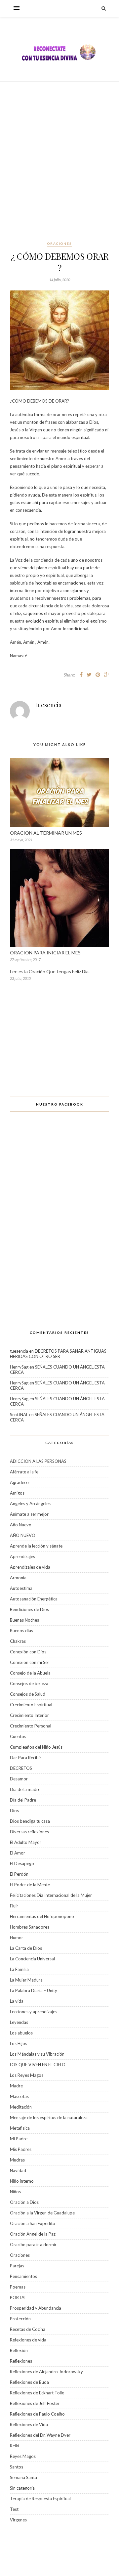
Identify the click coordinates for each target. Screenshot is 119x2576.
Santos (17, 2467)
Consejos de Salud (28, 1694)
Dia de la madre (25, 1789)
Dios (14, 1811)
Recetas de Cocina (28, 2329)
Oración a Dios (24, 2202)
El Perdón (19, 1874)
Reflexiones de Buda (29, 2382)
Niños (15, 2192)
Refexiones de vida (28, 2340)
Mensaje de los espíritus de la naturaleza (49, 2118)
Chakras (18, 1641)
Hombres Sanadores (30, 1927)
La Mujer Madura (26, 1980)
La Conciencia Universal (32, 1959)
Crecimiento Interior (29, 1715)
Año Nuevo (21, 1525)
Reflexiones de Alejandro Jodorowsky (46, 2372)
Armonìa (18, 1578)
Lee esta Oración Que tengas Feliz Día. (50, 971)
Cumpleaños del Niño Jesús (36, 1747)
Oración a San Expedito (33, 2223)
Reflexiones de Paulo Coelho (37, 2414)
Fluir (14, 1906)
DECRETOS (21, 1768)
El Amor (18, 1853)
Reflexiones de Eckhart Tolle (37, 2393)
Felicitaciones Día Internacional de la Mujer (51, 1895)
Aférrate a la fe (24, 1472)
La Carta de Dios (26, 1948)
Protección (20, 2319)
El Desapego (22, 1863)
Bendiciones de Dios (29, 1609)
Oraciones (59, 243)
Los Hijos (19, 2043)
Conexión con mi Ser (30, 1662)
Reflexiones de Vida (29, 2424)
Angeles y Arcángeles (30, 1504)
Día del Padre (23, 1800)
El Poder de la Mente (30, 1885)
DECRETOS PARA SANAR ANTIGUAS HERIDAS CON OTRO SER (58, 1354)
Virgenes (18, 2520)
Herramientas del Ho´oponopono (42, 1916)
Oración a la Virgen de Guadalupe (42, 2213)
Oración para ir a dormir (33, 2245)
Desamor (19, 1779)
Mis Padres (21, 2149)
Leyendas (19, 2022)
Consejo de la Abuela (30, 1673)
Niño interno (22, 2181)
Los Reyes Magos (27, 2075)
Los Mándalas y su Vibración (37, 2054)
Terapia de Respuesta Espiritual (40, 2499)
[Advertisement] (59, 161)
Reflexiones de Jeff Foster (35, 2403)
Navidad (18, 2170)
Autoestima (21, 1588)
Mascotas (19, 2096)
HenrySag (19, 1367)
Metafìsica (20, 2128)
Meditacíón (21, 2107)
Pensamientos (23, 2276)
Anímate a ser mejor (29, 1514)
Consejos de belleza (29, 1683)
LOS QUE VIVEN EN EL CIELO (38, 2065)
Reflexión (19, 2350)
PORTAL (18, 2297)
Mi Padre (19, 2139)
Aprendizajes (22, 1556)
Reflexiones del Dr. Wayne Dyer (40, 2435)
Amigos (17, 1493)
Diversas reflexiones (29, 1832)
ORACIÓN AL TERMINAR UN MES (46, 833)
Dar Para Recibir (26, 1758)
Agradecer (20, 1482)
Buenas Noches (24, 1620)
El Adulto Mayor (26, 1842)
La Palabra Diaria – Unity (34, 1990)
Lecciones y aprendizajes (34, 2012)
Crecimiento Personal (31, 1726)
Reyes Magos (23, 2456)
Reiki (15, 2446)
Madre (16, 2086)
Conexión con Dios (28, 1652)
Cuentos (18, 1736)
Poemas (18, 2287)
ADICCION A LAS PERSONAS (38, 1461)
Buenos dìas (21, 1631)
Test (14, 2509)
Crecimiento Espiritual (31, 1705)
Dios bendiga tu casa (30, 1821)
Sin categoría (22, 2488)
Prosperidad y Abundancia (36, 2308)
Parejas (17, 2266)
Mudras (17, 2160)
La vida (17, 2001)
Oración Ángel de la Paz (33, 2234)
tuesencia (48, 705)
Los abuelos (21, 2033)
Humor (17, 1938)
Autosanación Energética (34, 1599)
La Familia (19, 1969)
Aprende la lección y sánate (36, 1546)
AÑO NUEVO (23, 1535)
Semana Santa (23, 2477)
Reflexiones (21, 2361)
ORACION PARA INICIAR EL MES (45, 953)
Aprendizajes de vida (30, 1567)
